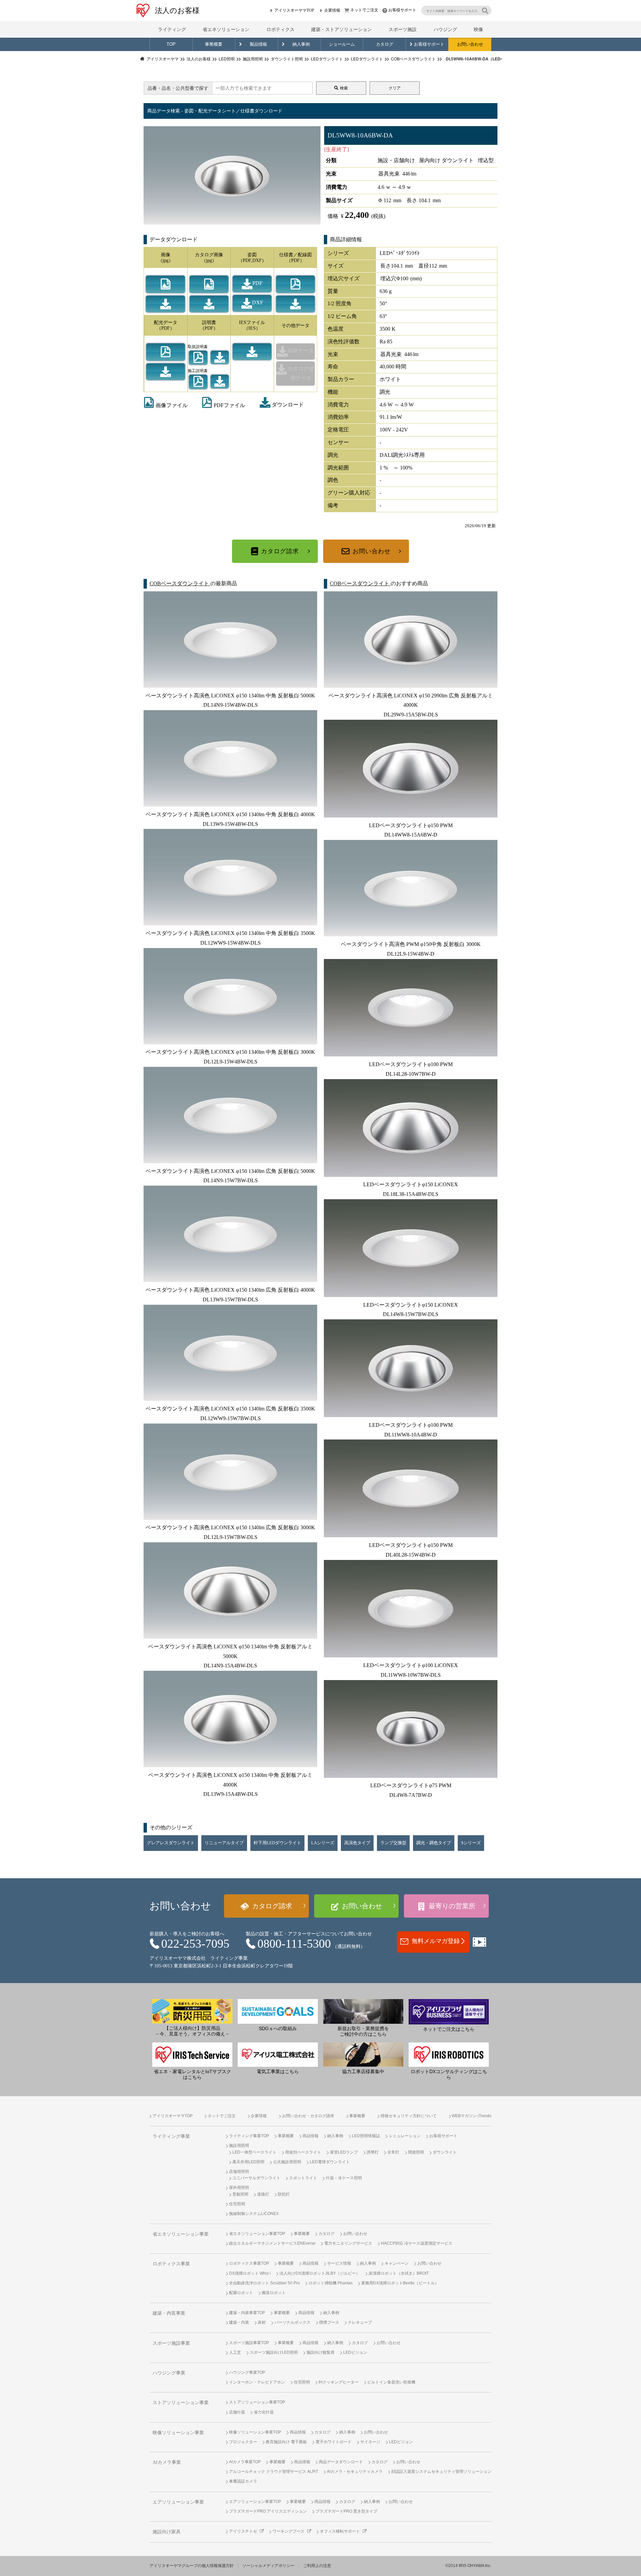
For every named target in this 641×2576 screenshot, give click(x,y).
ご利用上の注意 (317, 2566)
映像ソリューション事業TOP (255, 2432)
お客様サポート (402, 10)
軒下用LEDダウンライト (277, 1843)
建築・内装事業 (169, 2313)
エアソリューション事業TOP (255, 2502)
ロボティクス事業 (171, 2264)
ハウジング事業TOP (247, 2372)
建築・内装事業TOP (247, 2313)
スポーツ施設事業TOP (249, 2343)
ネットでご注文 (364, 10)
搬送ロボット (274, 2293)
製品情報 (258, 44)
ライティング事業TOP (249, 2136)
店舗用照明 (239, 2172)
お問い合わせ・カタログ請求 (308, 2116)
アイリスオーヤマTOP (294, 10)
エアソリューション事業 (178, 2502)
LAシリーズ (323, 1843)
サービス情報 (339, 2263)
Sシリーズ (471, 1843)
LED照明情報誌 (366, 2136)
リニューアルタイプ (224, 1843)
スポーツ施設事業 (171, 2343)
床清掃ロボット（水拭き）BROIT (399, 2273)
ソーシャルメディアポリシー (268, 2566)
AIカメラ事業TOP (245, 2462)
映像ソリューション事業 (178, 2433)
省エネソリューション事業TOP (257, 2234)
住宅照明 (237, 2204)
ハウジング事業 (169, 2373)
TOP (171, 44)
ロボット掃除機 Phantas (331, 2283)
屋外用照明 (239, 2188)
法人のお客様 (177, 11)
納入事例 (301, 44)
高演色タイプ (357, 1843)
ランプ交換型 (393, 1843)
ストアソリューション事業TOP (257, 2402)
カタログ (385, 44)
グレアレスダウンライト (171, 1843)
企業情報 (332, 10)
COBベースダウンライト (180, 583)
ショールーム (342, 44)
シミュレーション (405, 2136)
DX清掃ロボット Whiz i (250, 2273)
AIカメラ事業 (167, 2462)
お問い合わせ (470, 44)
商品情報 (310, 2136)
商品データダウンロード (341, 2462)
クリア (395, 88)
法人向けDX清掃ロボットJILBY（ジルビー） (320, 2273)
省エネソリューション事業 (181, 2234)
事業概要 (214, 44)
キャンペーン (397, 2263)
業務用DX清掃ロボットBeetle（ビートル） (400, 2283)
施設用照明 (239, 2146)
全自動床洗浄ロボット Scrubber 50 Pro (264, 2283)
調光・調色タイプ (434, 1843)
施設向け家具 (167, 2532)
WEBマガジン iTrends (472, 2116)
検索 (344, 88)
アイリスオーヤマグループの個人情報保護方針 (192, 2566)
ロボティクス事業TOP (249, 2263)
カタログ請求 (280, 551)
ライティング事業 (171, 2136)
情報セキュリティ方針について (409, 2116)
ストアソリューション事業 (181, 2403)
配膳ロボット (241, 2293)
